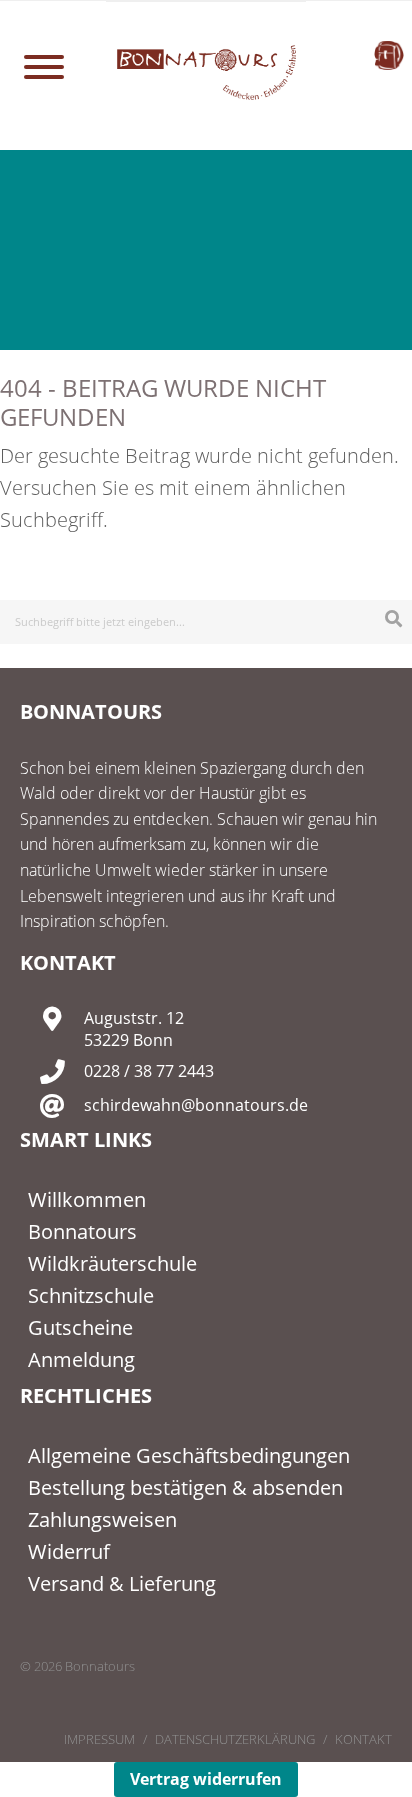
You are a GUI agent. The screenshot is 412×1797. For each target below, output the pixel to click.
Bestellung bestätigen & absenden (185, 1487)
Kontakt (363, 1739)
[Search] (393, 618)
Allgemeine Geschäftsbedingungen (189, 1455)
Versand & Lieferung (122, 1583)
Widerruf (69, 1551)
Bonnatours (82, 1231)
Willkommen (87, 1199)
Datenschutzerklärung (235, 1739)
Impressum (99, 1739)
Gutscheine (80, 1327)
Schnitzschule (91, 1295)
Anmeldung (81, 1359)
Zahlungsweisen (102, 1519)
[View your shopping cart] (389, 55)
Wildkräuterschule (112, 1263)
